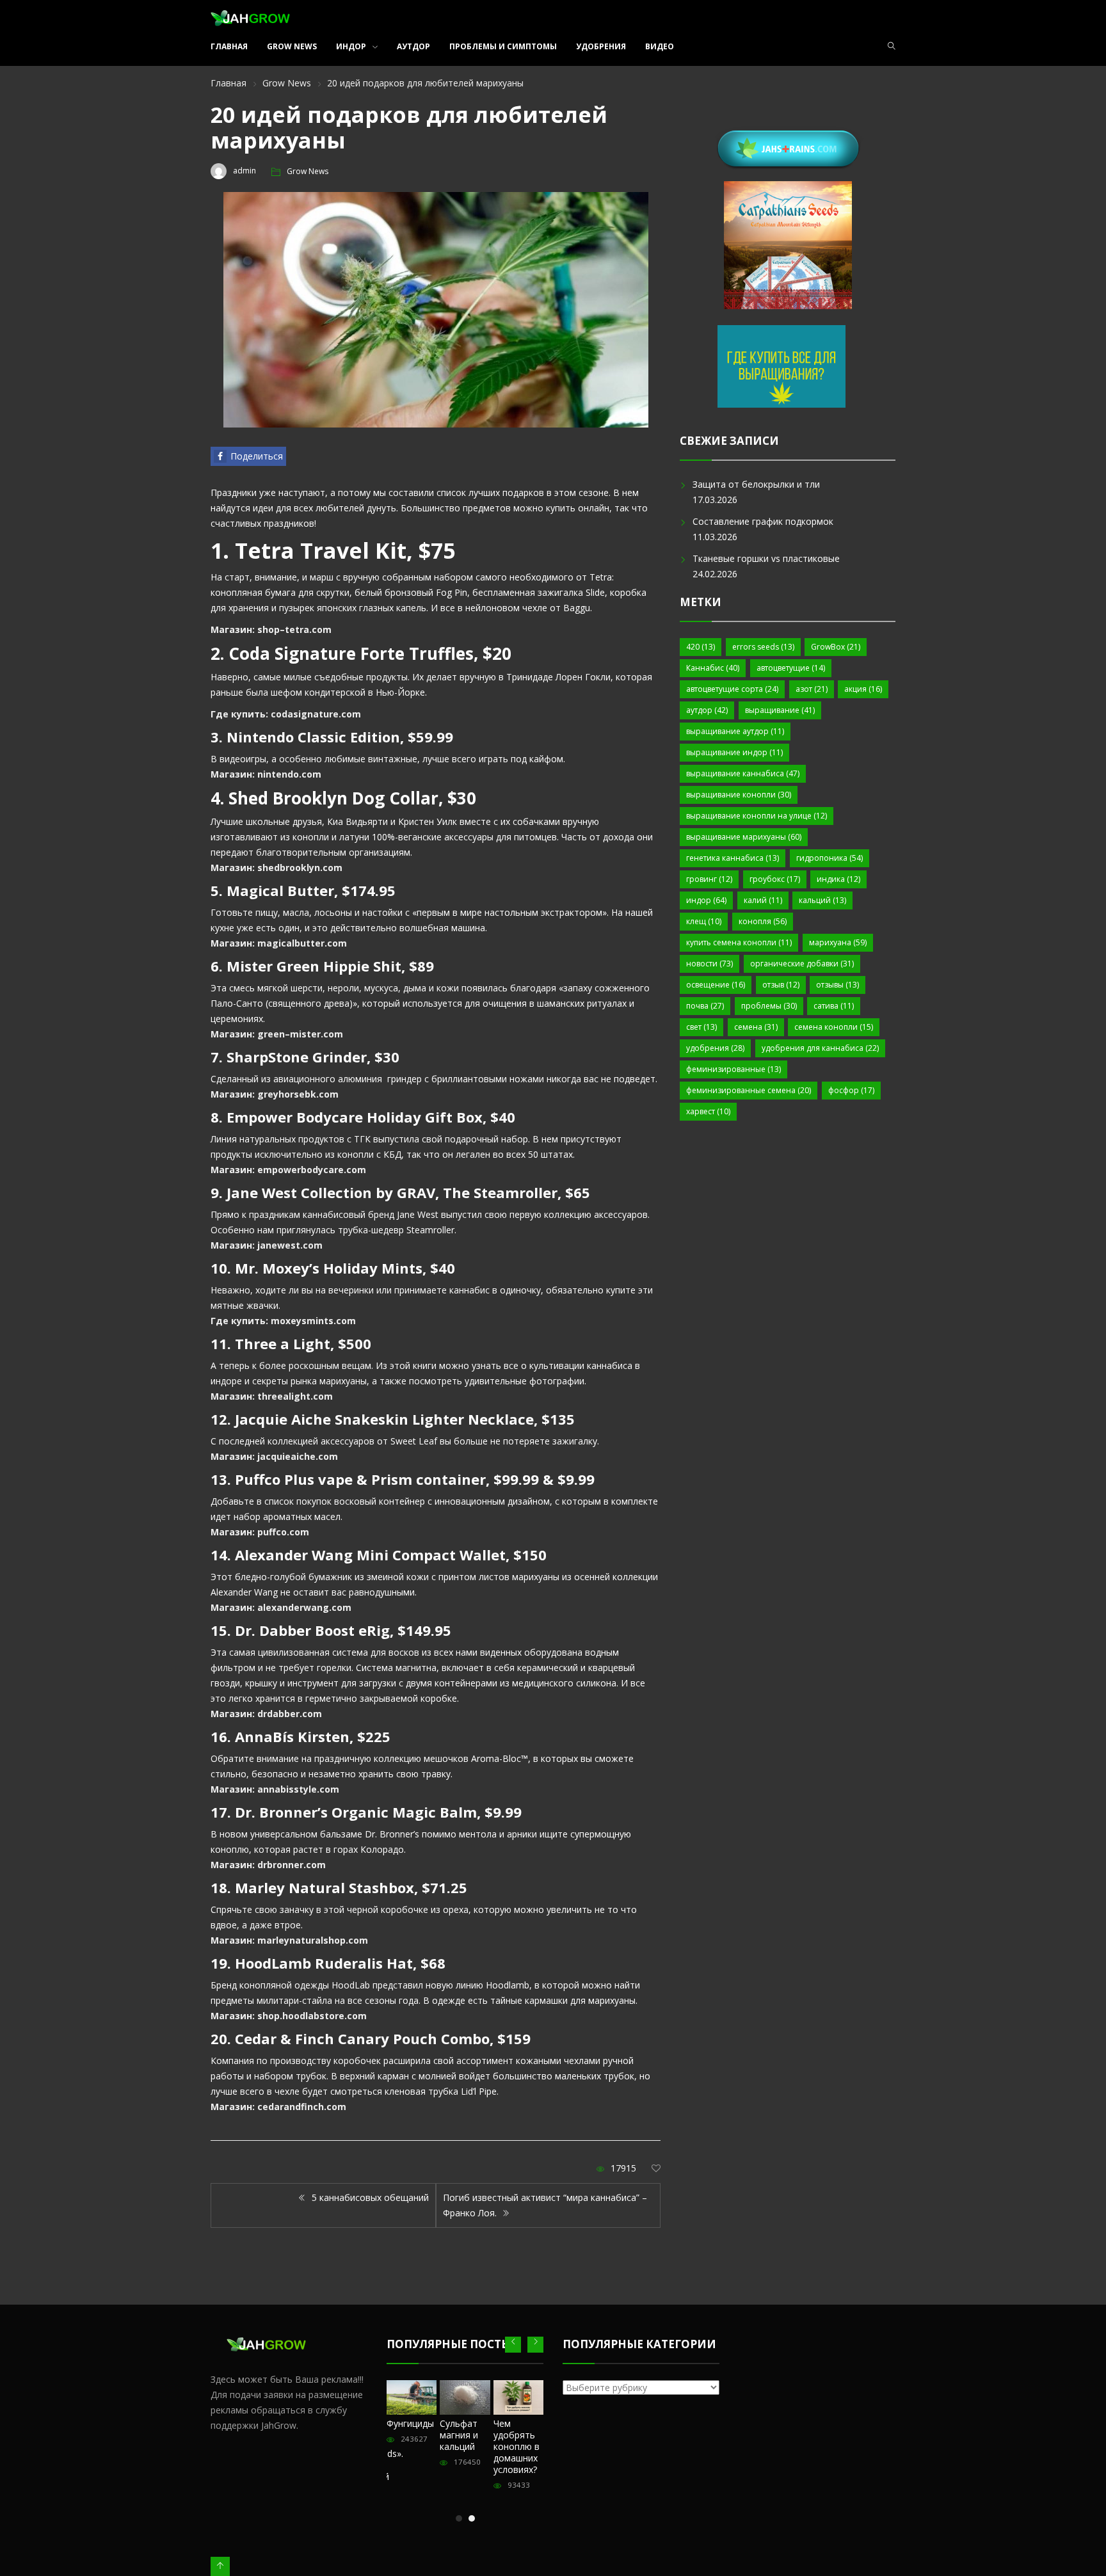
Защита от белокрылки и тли (756, 484)
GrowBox (836, 647)
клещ (704, 921)
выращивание (780, 710)
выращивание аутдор (735, 731)
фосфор (851, 1090)
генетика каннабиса (733, 858)
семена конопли (834, 1027)
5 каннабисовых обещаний (369, 2197)
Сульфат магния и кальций (459, 2435)
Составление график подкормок (763, 521)
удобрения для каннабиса (820, 1048)
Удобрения (601, 46)
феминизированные (733, 1069)
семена (756, 1027)
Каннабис (713, 668)
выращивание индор (734, 752)
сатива (834, 1006)
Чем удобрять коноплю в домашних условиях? (517, 2446)
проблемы (769, 1006)
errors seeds (763, 647)
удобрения (715, 1048)
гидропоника (829, 858)
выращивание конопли (739, 795)
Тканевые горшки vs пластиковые (766, 558)
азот (812, 689)
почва (705, 1006)
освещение (716, 985)
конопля (763, 921)
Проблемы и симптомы (503, 46)
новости (709, 964)
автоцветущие (791, 668)
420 (701, 647)
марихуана (838, 942)
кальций (822, 900)
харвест (708, 1111)
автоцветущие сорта (732, 689)
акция (863, 689)
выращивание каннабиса (743, 773)
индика (838, 879)
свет (701, 1027)
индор (706, 900)
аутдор (707, 710)
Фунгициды (410, 2423)
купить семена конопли (739, 942)
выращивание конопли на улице (757, 816)
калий (763, 900)
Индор (351, 46)
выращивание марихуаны (744, 837)
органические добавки (802, 964)
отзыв (781, 985)
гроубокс (775, 879)
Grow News (292, 46)
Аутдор (413, 46)
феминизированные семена (749, 1090)
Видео (660, 46)
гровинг (709, 879)
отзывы (838, 985)
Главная (229, 46)
